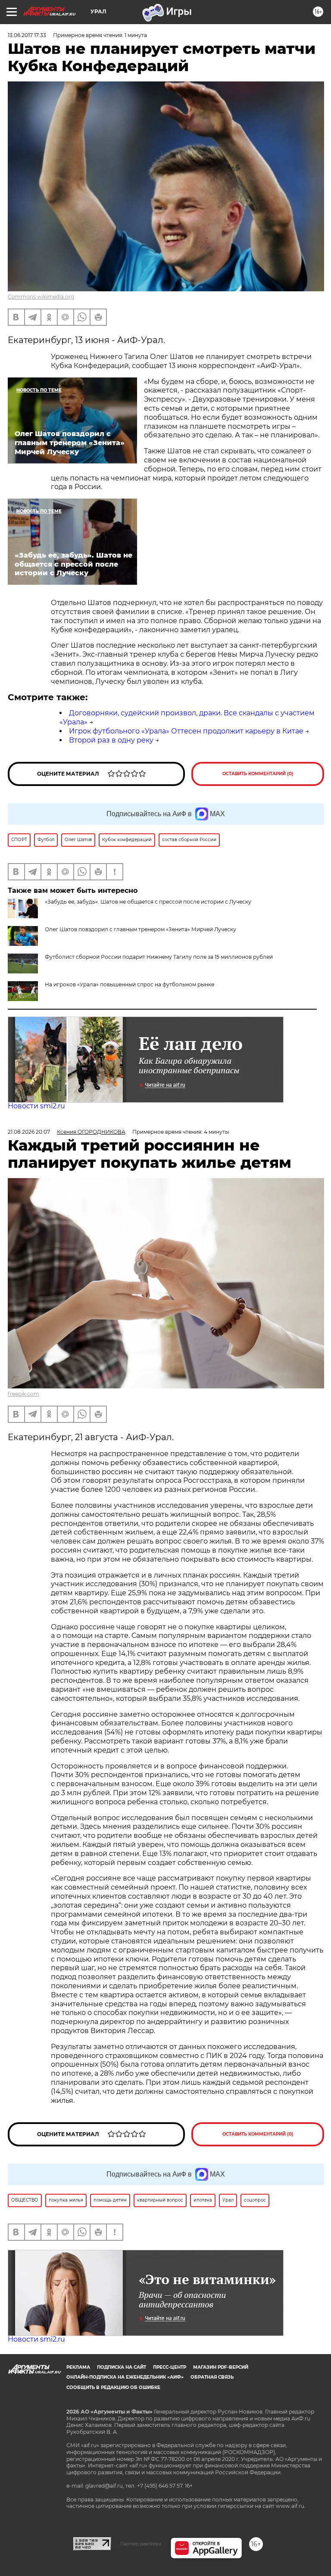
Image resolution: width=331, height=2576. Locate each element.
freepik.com (23, 1394)
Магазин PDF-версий (221, 2367)
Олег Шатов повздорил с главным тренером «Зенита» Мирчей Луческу (141, 929)
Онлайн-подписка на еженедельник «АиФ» (125, 2377)
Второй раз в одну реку (111, 740)
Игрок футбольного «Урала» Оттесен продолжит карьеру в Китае (186, 731)
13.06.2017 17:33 (27, 35)
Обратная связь (212, 2377)
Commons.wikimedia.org (41, 297)
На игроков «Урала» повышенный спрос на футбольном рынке (130, 984)
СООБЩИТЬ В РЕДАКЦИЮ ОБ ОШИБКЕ (113, 2387)
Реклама (78, 2367)
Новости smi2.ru (36, 1106)
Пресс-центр (170, 2367)
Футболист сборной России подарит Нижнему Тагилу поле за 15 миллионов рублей (159, 957)
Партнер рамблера (141, 2544)
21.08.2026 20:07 (29, 1132)
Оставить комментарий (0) (258, 774)
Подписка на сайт (122, 2367)
